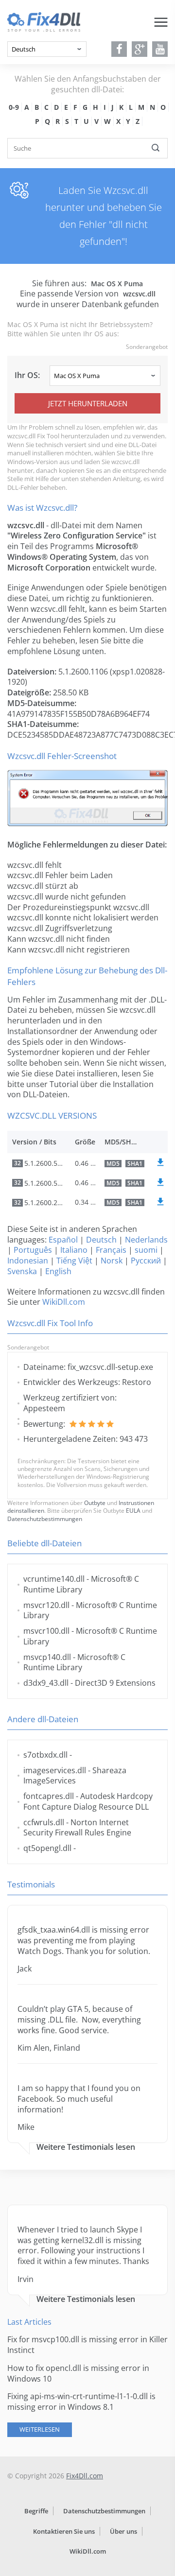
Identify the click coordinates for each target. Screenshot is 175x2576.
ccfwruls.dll (44, 1822)
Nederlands (146, 1240)
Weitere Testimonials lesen (86, 2147)
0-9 (14, 107)
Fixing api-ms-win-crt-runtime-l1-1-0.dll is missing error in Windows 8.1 (81, 2402)
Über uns (123, 2531)
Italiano (74, 1250)
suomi (146, 1250)
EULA (133, 1511)
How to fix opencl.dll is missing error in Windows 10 (78, 2373)
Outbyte (95, 1503)
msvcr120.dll (46, 1605)
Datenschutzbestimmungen (45, 1519)
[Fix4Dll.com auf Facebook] (119, 49)
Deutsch (101, 1240)
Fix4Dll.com (85, 2476)
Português (33, 1250)
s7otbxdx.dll (45, 1755)
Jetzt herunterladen (88, 403)
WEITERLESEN (40, 2429)
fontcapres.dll (49, 1796)
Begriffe (36, 2511)
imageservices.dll (55, 1770)
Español (63, 1240)
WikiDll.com (64, 1302)
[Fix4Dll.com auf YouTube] (160, 49)
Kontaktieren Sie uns (64, 2531)
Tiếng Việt (74, 1261)
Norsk (112, 1261)
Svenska (22, 1271)
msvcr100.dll (46, 1631)
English (58, 1271)
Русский (146, 1261)
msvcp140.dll (47, 1657)
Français (111, 1250)
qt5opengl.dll (47, 1848)
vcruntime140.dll (54, 1579)
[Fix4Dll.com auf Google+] (140, 49)
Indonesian (28, 1261)
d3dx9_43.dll (46, 1683)
